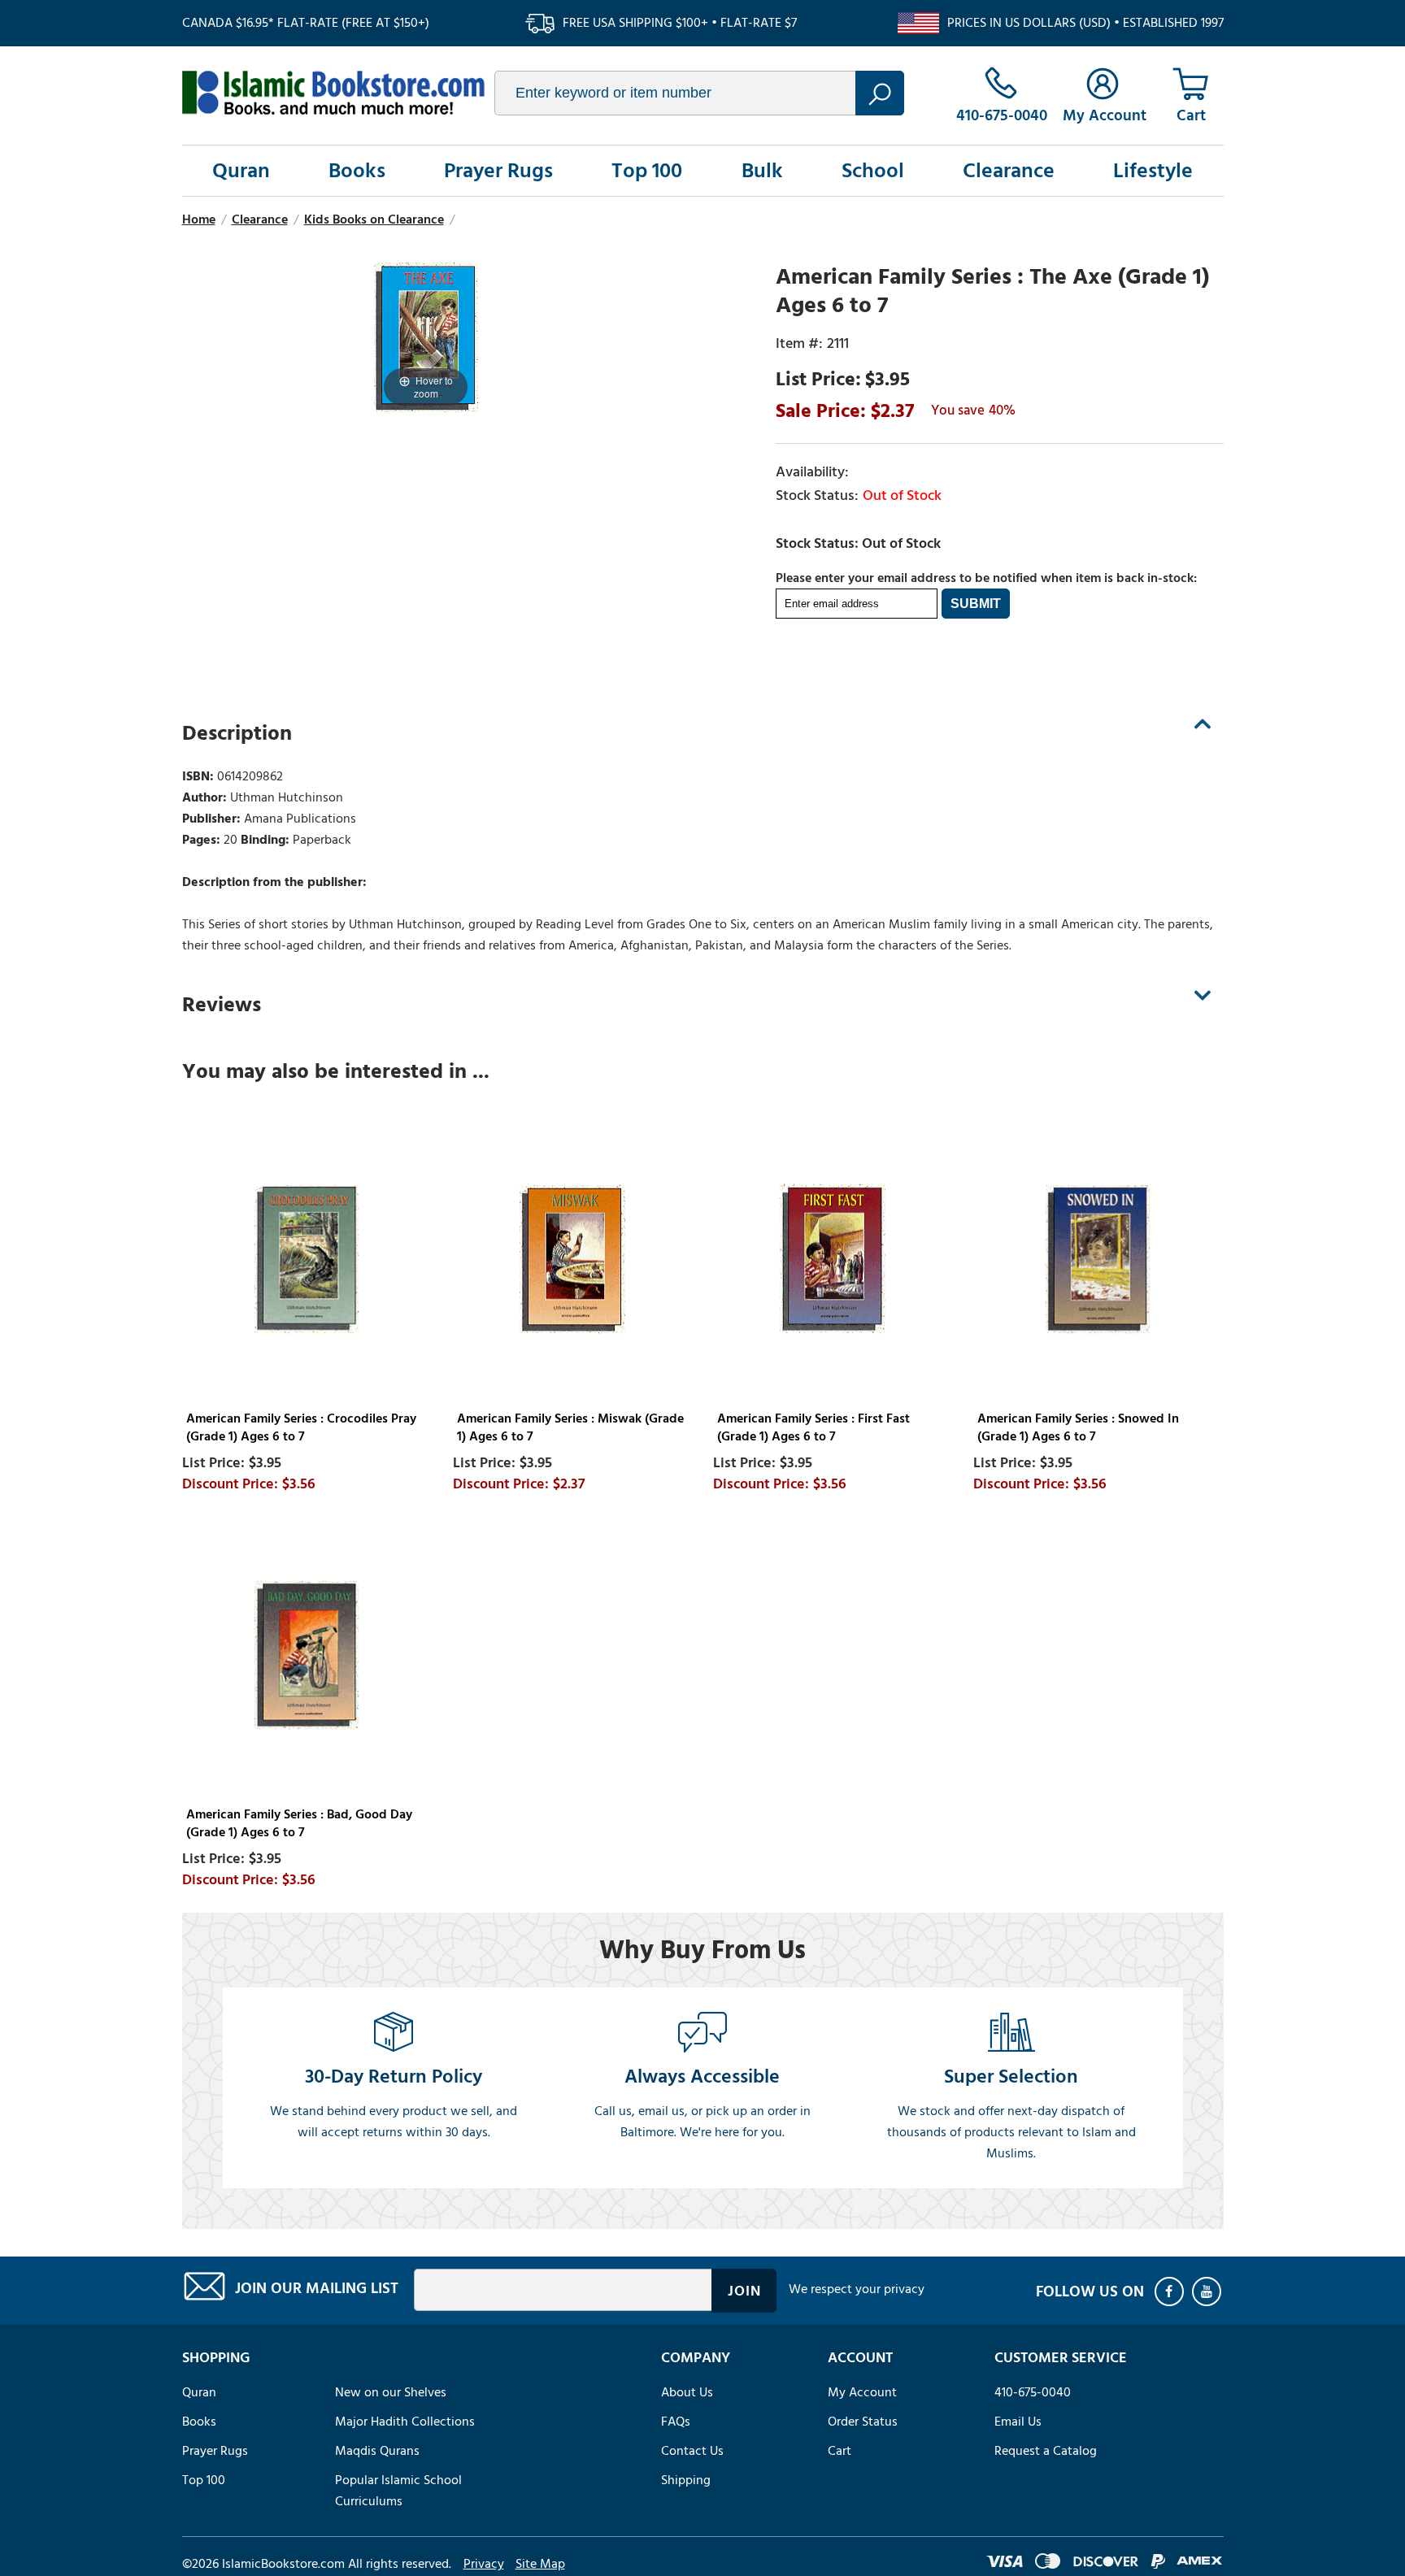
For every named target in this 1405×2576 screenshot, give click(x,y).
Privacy (484, 2564)
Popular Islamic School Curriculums (398, 2491)
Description (237, 733)
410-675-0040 (1033, 2392)
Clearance (1009, 171)
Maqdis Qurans (377, 2451)
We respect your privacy (857, 2289)
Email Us (1018, 2422)
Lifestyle (1153, 171)
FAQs (676, 2422)
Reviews (222, 1005)
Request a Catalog (1046, 2451)
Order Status (863, 2422)
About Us (687, 2392)
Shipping (686, 2480)
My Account (862, 2392)
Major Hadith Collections (405, 2422)
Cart (840, 2451)
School (873, 171)
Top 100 (647, 171)
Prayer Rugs (498, 171)
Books (357, 171)
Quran (241, 171)
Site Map (540, 2564)
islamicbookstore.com (333, 93)
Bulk (762, 171)
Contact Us (692, 2451)
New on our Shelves (391, 2392)
